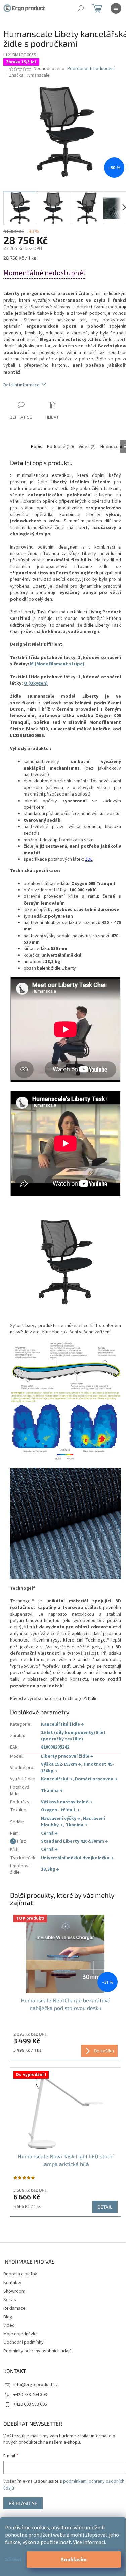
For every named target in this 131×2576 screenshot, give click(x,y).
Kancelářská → (57, 1779)
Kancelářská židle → (62, 1724)
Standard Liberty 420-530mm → (75, 1841)
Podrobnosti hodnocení (91, 69)
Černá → (49, 1833)
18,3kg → (50, 1869)
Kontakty (12, 2283)
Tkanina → (52, 1791)
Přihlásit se (23, 2503)
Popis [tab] (37, 447)
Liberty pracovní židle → (67, 1756)
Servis (10, 2300)
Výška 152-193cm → (61, 1764)
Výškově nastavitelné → (67, 1802)
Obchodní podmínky (24, 2342)
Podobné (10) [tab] (60, 447)
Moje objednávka (20, 2334)
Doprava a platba (20, 2274)
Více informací (89, 2542)
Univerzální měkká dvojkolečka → (77, 1858)
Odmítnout (13, 2560)
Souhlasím (74, 2560)
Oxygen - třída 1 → (60, 1810)
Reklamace (14, 2308)
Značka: (29, 75)
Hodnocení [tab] (111, 447)
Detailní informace (21, 385)
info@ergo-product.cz (36, 2385)
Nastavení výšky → (61, 1819)
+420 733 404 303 (30, 2395)
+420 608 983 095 (30, 2404)
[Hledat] (81, 8)
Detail (105, 2207)
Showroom (14, 2291)
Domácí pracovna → (96, 1779)
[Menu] (116, 8)
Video (9, 2325)
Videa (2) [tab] (87, 447)
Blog (8, 2317)
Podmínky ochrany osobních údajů (37, 2351)
